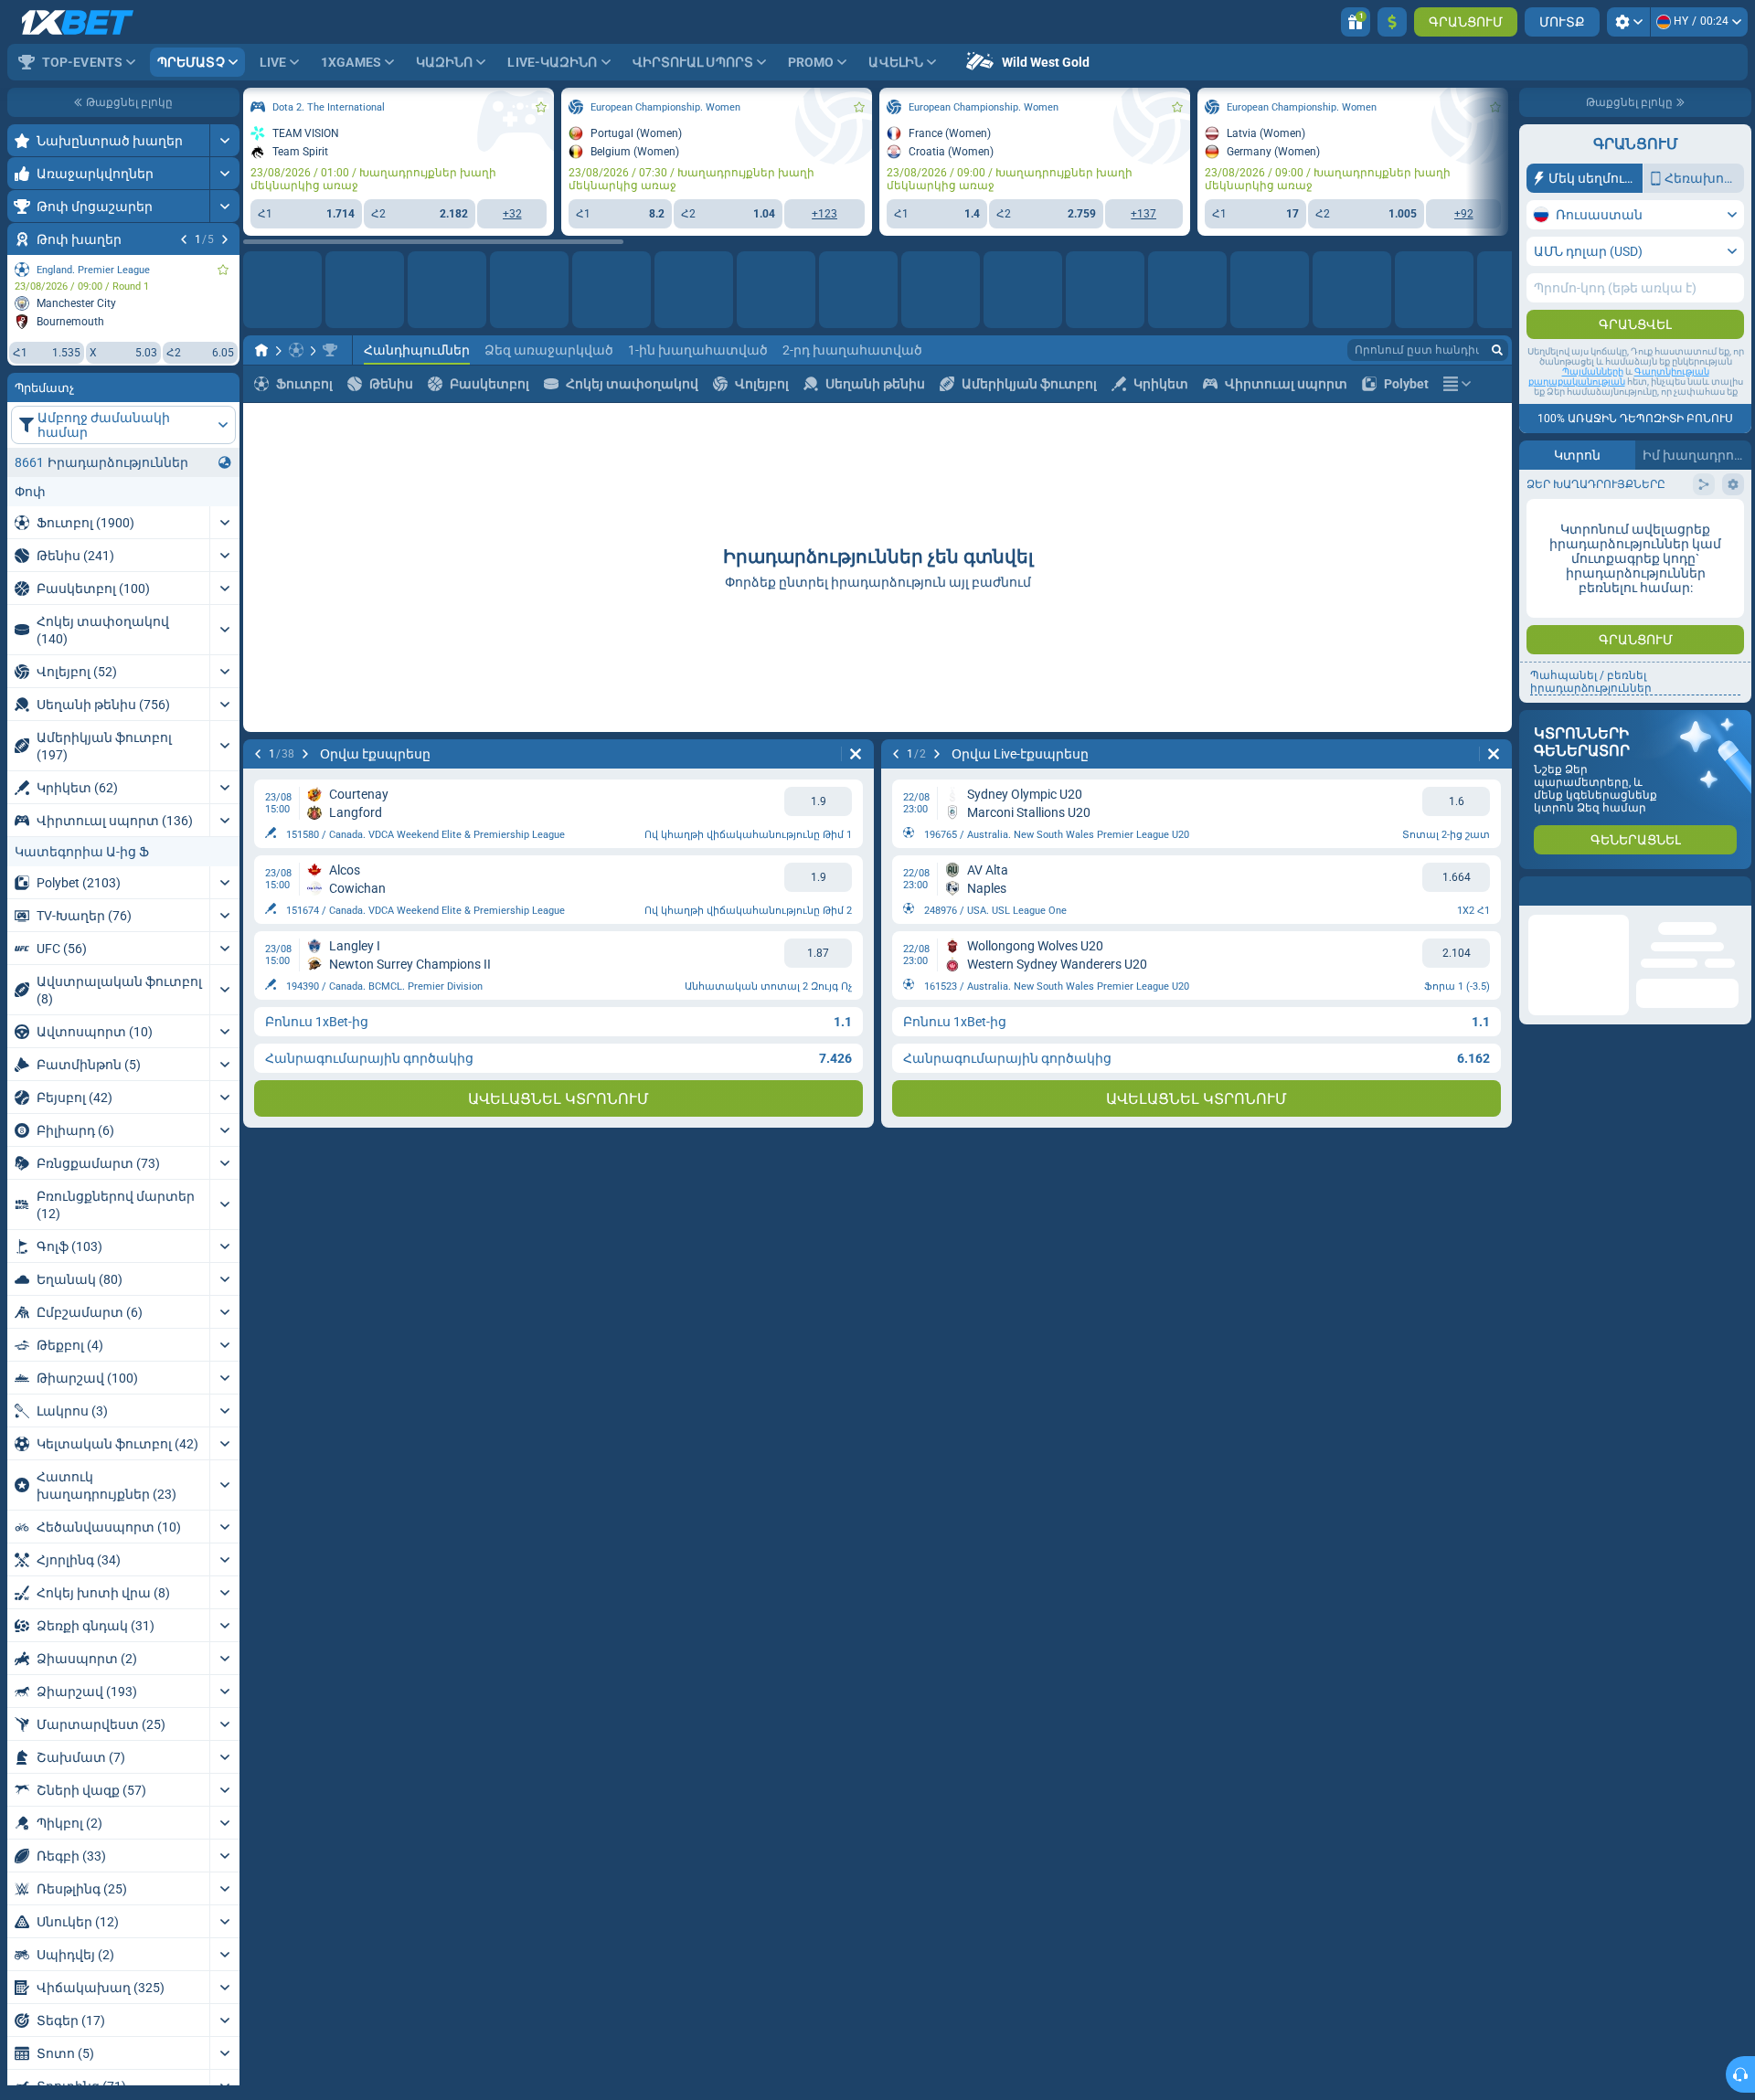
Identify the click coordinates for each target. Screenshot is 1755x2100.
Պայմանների (1593, 371)
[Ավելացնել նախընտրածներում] (223, 270)
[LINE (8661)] (261, 350)
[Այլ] (1457, 384)
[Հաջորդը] (225, 239)
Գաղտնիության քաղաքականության (1619, 377)
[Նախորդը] (184, 239)
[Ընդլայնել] (224, 140)
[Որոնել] (1497, 350)
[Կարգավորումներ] (1628, 22)
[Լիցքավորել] (1392, 22)
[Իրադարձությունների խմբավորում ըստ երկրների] (225, 462)
